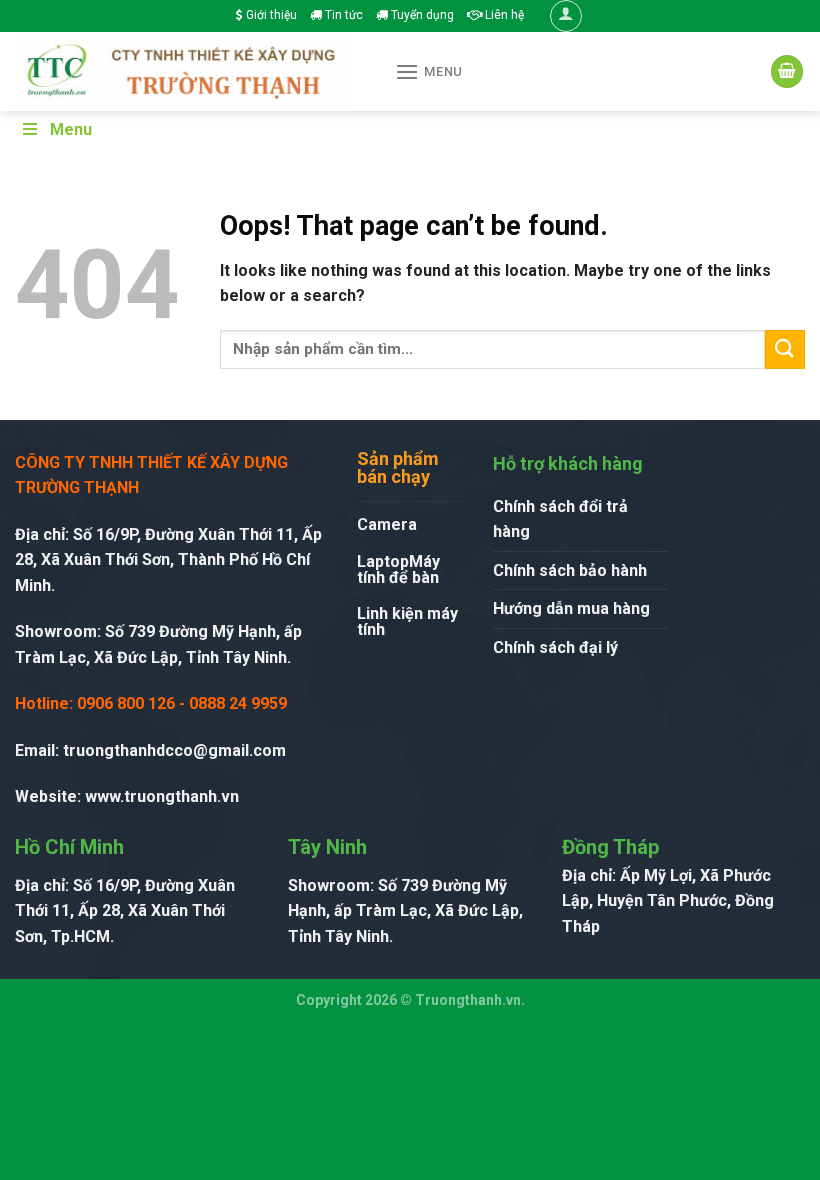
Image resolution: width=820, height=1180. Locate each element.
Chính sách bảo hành (570, 570)
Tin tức (342, 15)
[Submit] (785, 349)
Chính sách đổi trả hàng (560, 519)
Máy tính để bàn (398, 569)
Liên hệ (503, 15)
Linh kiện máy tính (407, 621)
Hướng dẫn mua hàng (571, 608)
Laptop (383, 561)
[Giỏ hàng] (787, 71)
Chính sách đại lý (555, 647)
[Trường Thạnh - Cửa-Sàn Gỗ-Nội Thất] (190, 71)
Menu (71, 129)
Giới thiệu (270, 15)
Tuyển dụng (421, 15)
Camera (387, 524)
